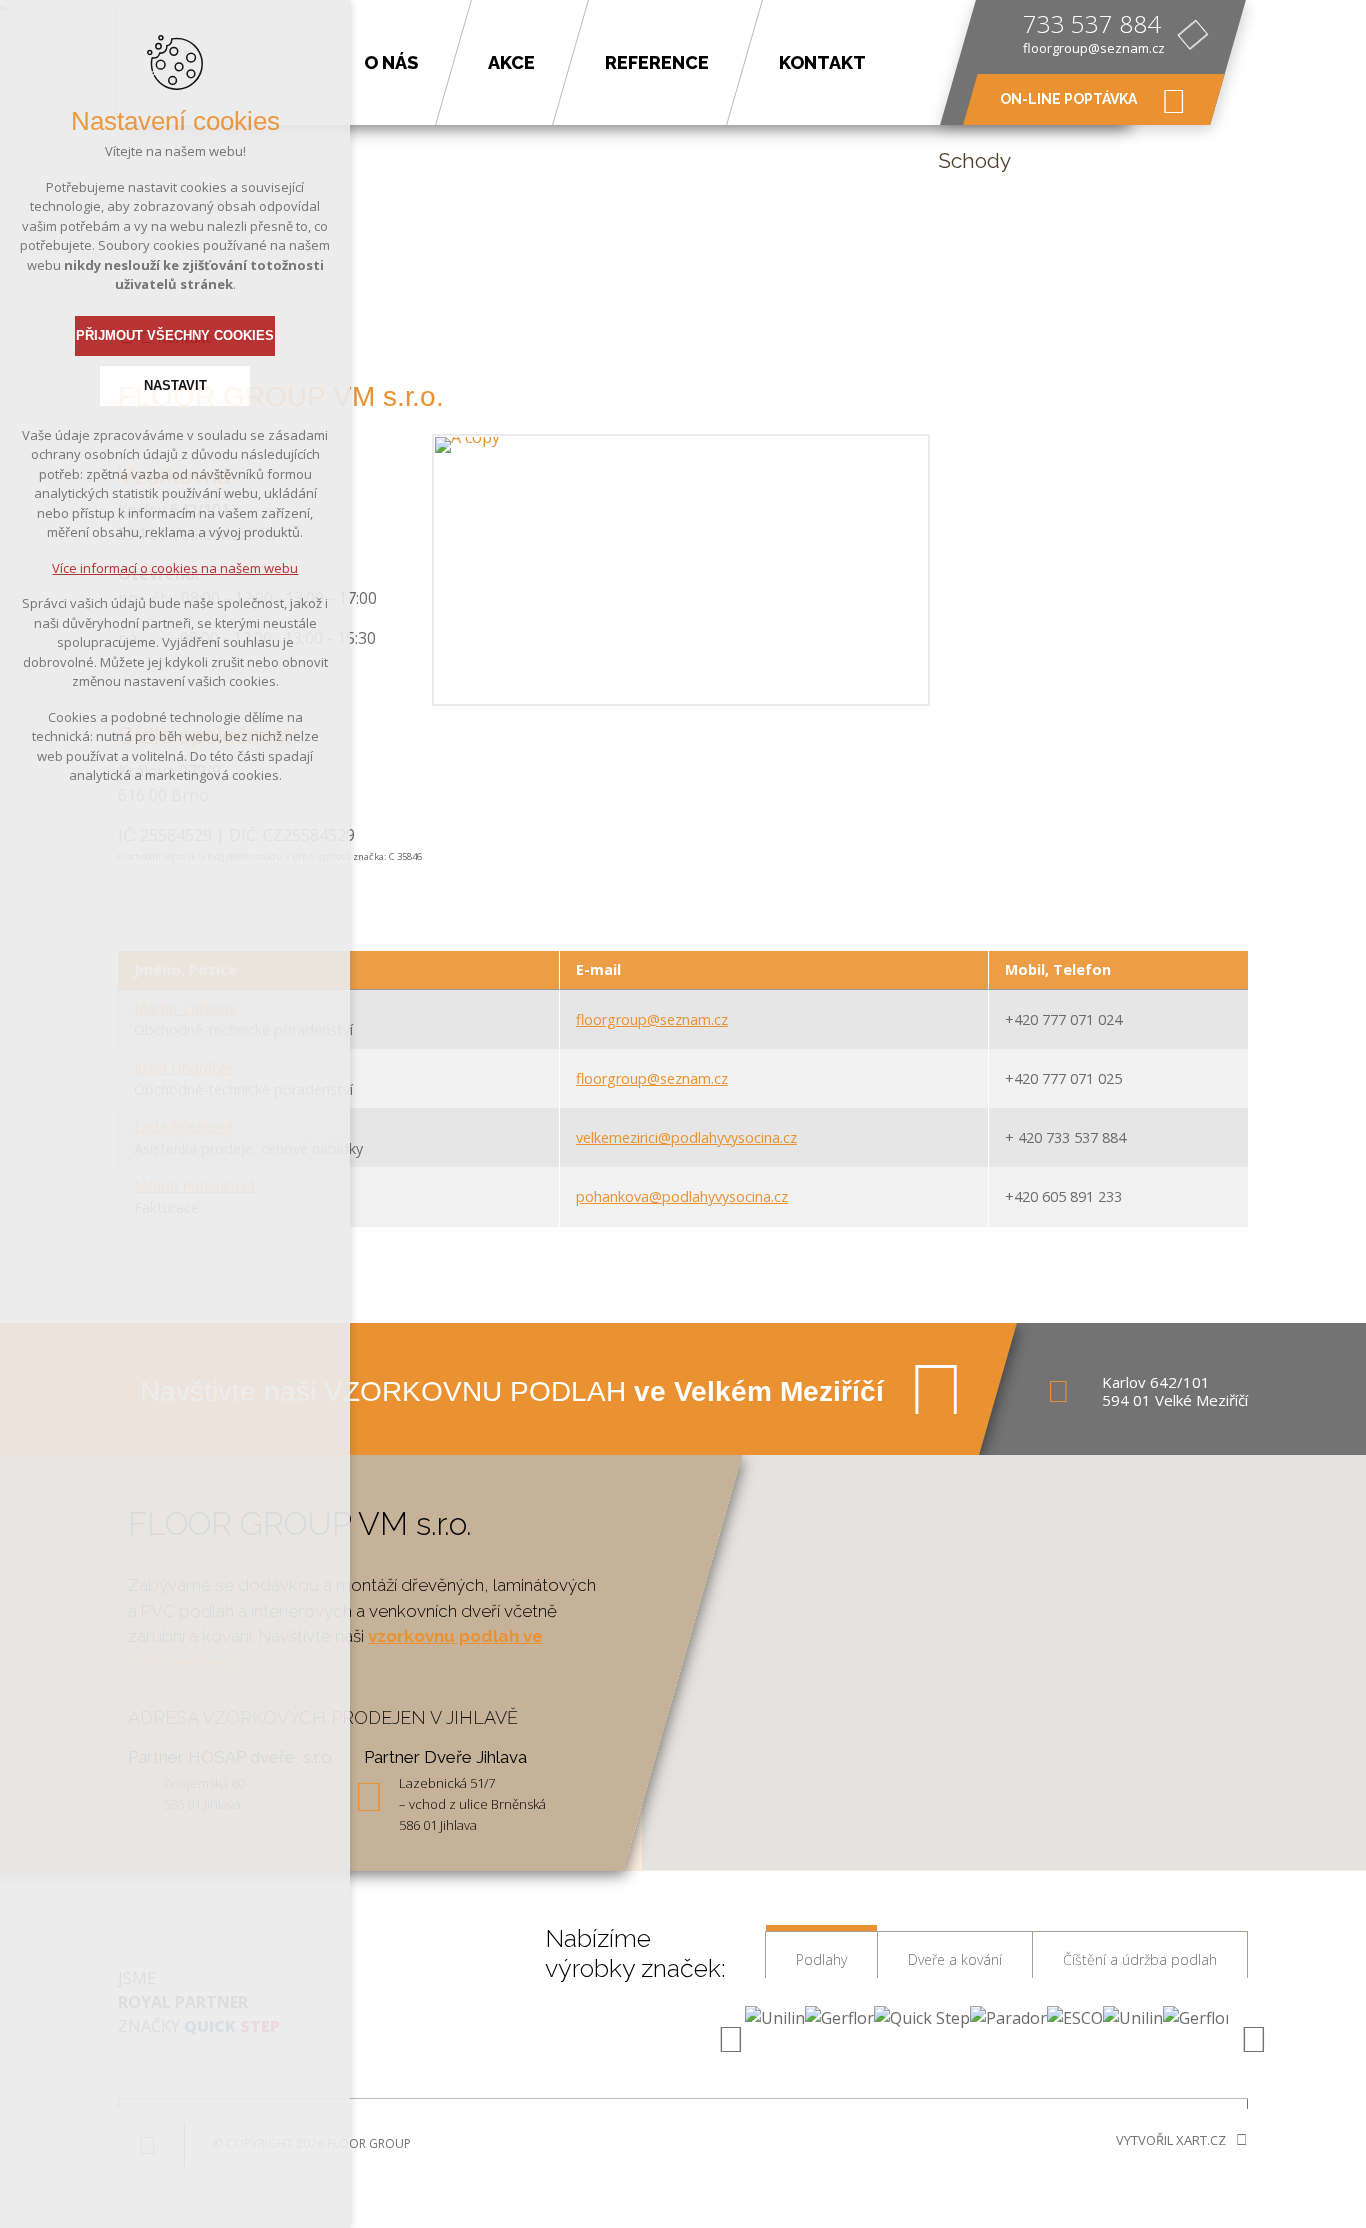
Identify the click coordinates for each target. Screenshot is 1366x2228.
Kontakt (822, 62)
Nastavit (175, 385)
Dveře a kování (955, 1959)
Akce (511, 62)
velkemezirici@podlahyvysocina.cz (686, 1137)
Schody (974, 160)
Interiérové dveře (473, 174)
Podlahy (821, 1959)
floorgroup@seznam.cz (1094, 48)
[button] (1004, 1650)
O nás (391, 62)
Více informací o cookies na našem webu (175, 568)
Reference (657, 62)
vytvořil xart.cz (1171, 2140)
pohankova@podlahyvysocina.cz (682, 1196)
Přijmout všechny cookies (175, 335)
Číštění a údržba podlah (1140, 1959)
